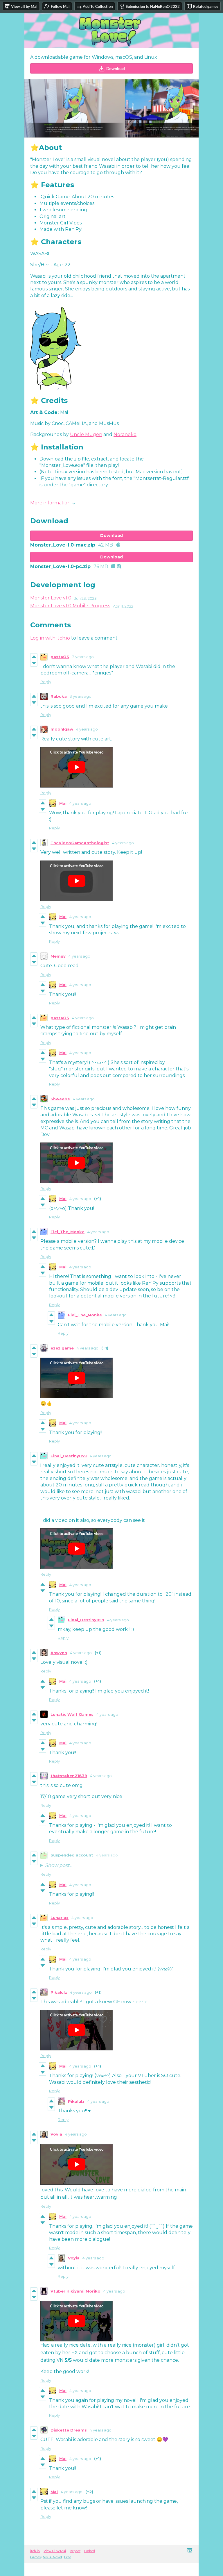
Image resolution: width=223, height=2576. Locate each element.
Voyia (56, 2134)
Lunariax (60, 1918)
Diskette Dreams (69, 2430)
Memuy (58, 956)
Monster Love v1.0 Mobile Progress (70, 606)
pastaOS (60, 657)
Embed (90, 2551)
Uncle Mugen (86, 434)
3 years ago (83, 657)
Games (35, 2557)
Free (68, 2557)
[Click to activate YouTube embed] (77, 767)
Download (116, 68)
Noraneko (125, 434)
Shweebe (60, 1099)
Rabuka (59, 696)
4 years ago (87, 729)
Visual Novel (52, 2557)
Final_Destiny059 (69, 1456)
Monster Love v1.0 (51, 598)
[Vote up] (34, 657)
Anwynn (59, 1653)
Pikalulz (59, 1992)
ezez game (62, 1348)
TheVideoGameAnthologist (80, 843)
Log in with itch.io (50, 638)
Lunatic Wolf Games (72, 1714)
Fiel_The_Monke (68, 1232)
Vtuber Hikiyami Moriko (75, 2291)
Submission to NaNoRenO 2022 (153, 6)
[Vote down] (34, 663)
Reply (46, 682)
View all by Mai (55, 2551)
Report (75, 2551)
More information (50, 503)
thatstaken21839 (69, 1776)
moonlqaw (62, 729)
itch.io (35, 2551)
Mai (63, 803)
